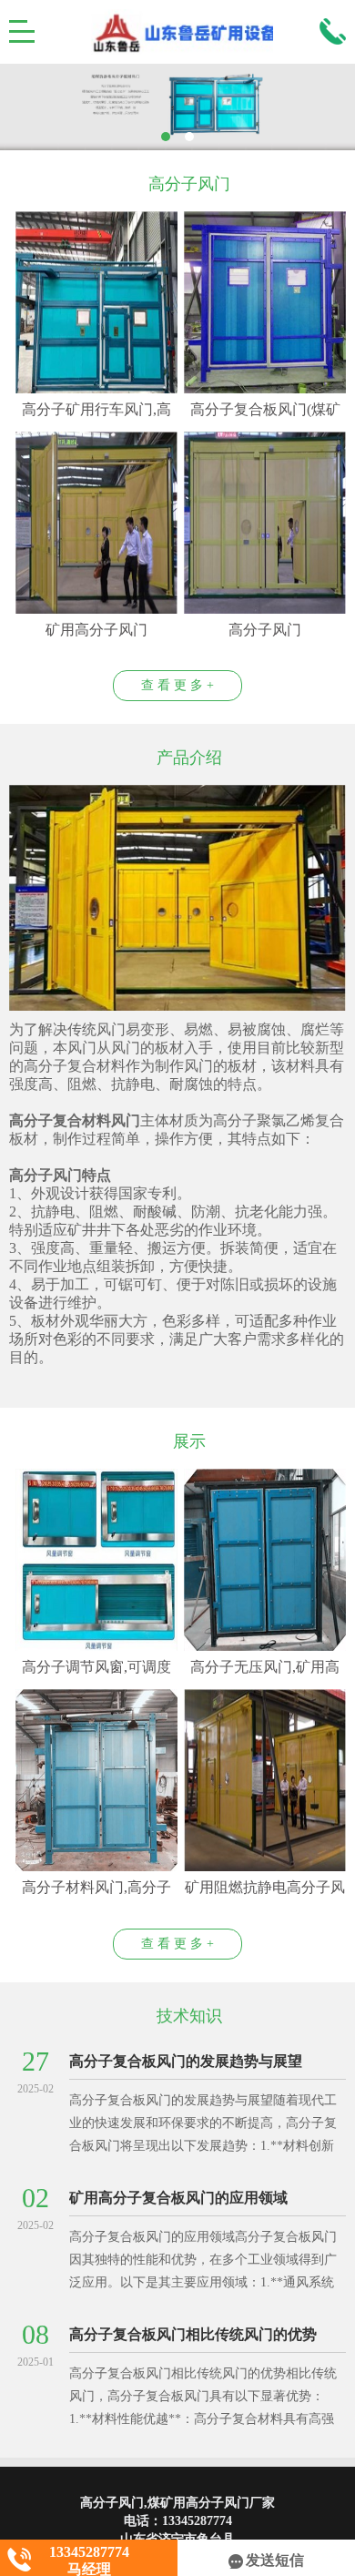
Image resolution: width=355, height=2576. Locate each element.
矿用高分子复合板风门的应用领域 (178, 2198)
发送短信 (275, 2560)
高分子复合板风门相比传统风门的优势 (193, 2334)
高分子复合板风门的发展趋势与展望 (186, 2061)
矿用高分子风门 (96, 630)
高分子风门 (265, 630)
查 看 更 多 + (177, 685)
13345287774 (197, 2521)
